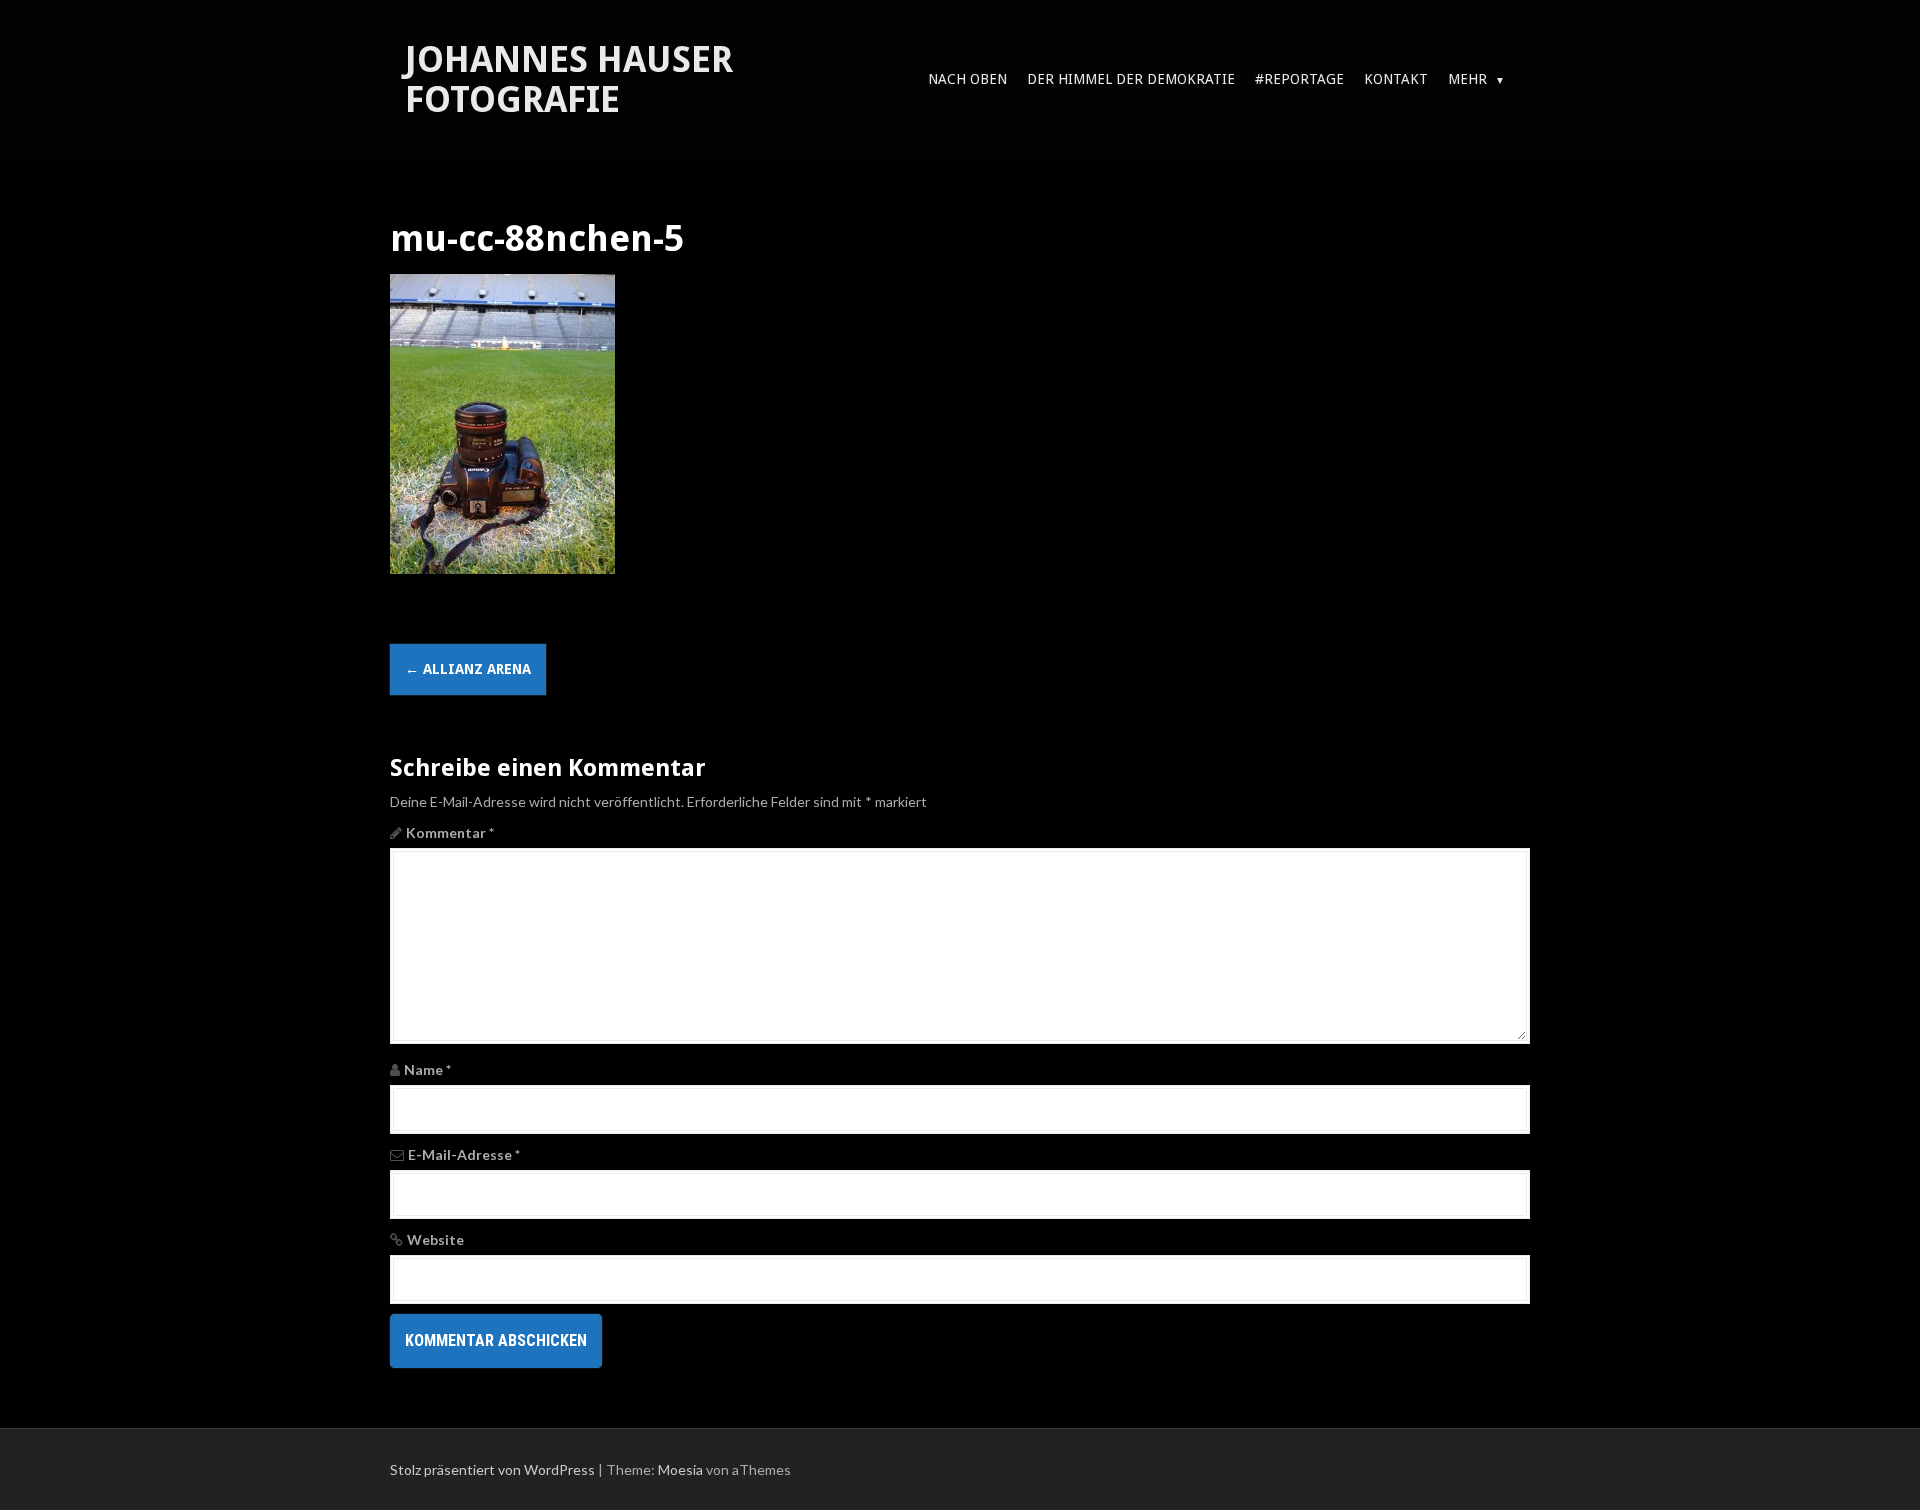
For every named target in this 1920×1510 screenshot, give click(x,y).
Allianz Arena (468, 669)
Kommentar (450, 832)
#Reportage (1299, 79)
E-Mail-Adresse (464, 1154)
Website (435, 1239)
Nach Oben (967, 79)
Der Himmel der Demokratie (1131, 79)
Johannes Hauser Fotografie (569, 79)
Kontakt (1396, 79)
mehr (1467, 79)
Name (427, 1069)
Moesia (680, 1469)
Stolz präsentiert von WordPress (492, 1469)
